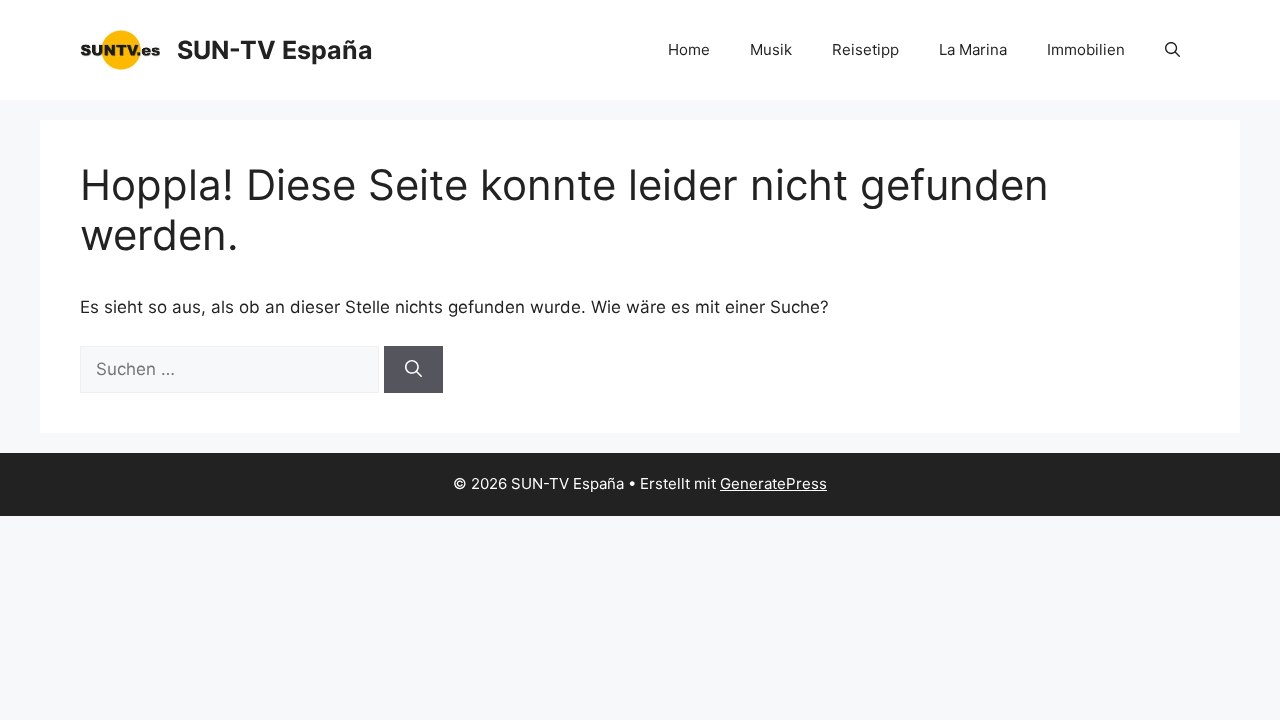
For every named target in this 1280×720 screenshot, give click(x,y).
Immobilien (1086, 49)
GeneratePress (773, 483)
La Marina (973, 49)
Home (689, 49)
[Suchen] (413, 370)
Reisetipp (865, 49)
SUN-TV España (275, 50)
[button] (1172, 50)
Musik (771, 49)
